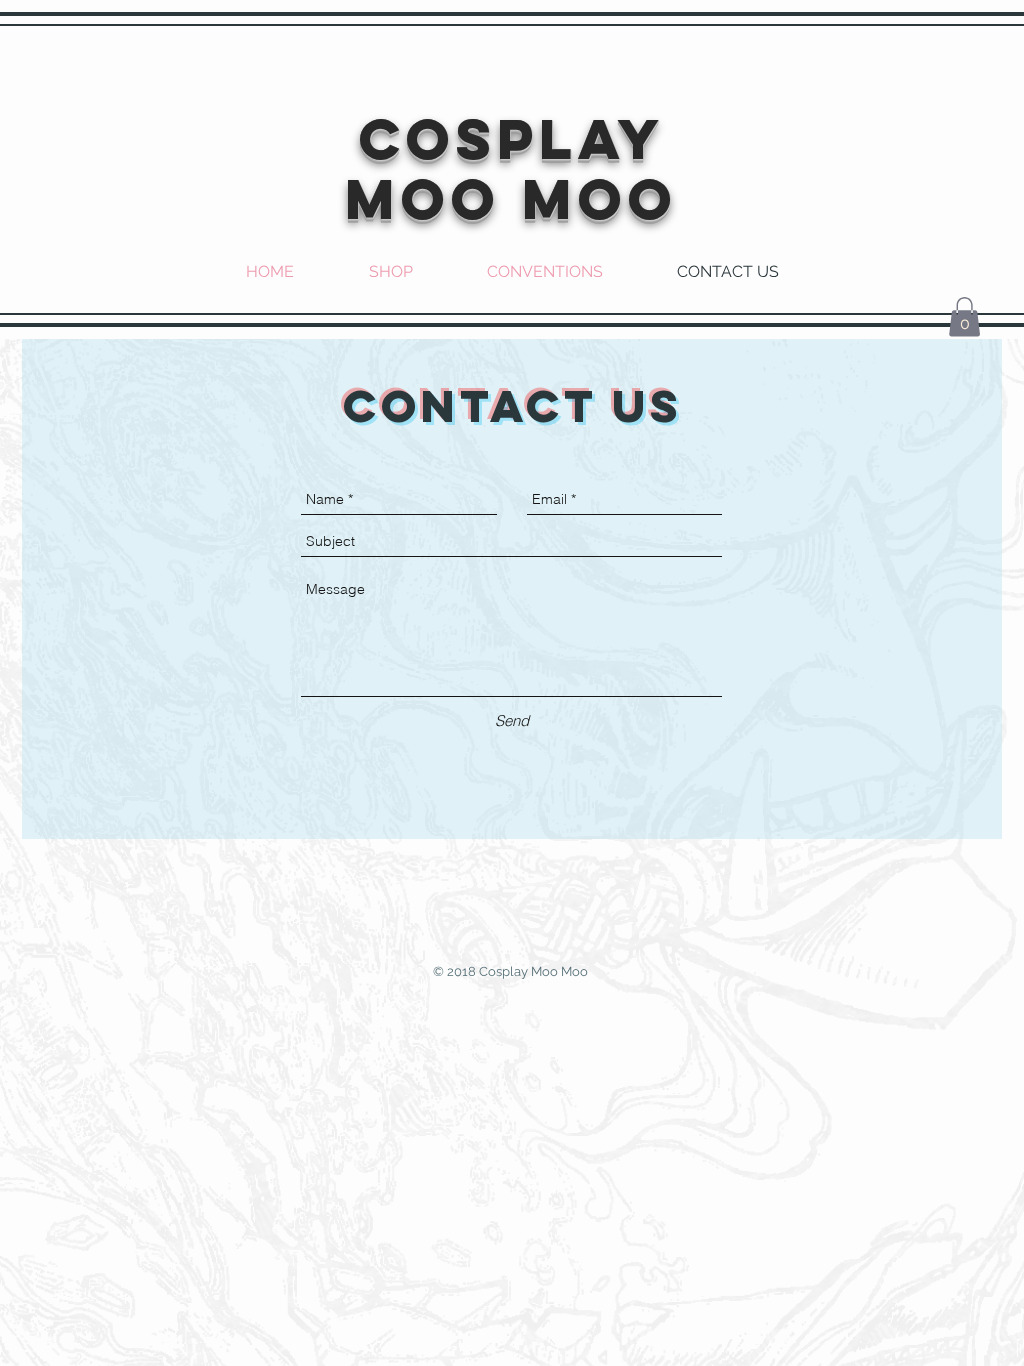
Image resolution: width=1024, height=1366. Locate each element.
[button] (964, 316)
